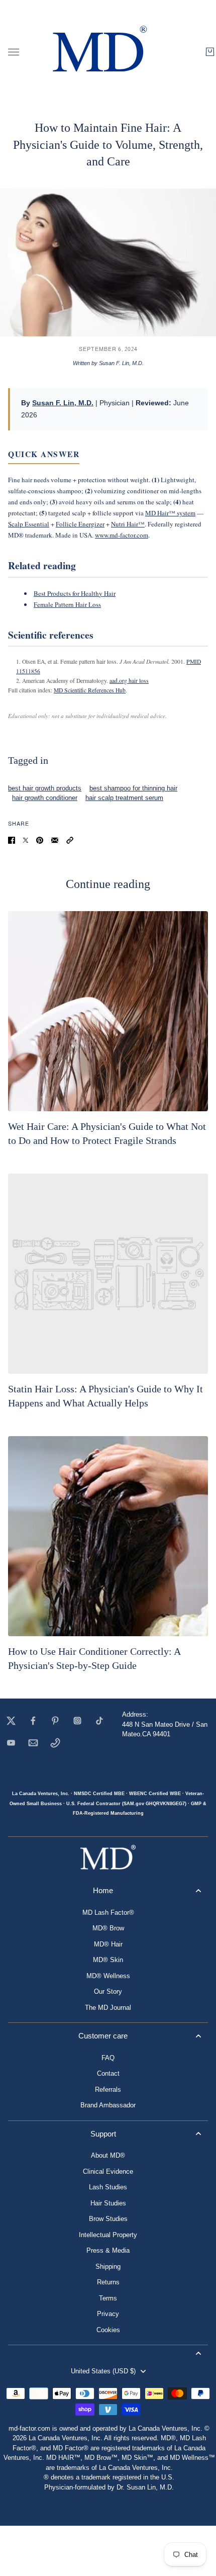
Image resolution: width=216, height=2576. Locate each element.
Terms (108, 2298)
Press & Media (108, 2250)
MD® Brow (108, 1928)
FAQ (108, 2058)
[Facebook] (33, 1721)
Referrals (108, 2090)
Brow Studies (108, 2219)
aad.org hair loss (129, 681)
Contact (108, 2073)
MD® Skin (108, 1960)
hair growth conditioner (45, 798)
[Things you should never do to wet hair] (108, 1011)
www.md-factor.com (122, 535)
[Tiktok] (99, 1721)
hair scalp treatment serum (124, 798)
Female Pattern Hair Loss (67, 604)
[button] (70, 840)
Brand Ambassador (108, 2105)
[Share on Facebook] (12, 840)
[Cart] (210, 52)
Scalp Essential (29, 524)
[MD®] (98, 52)
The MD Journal (108, 2008)
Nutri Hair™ (128, 524)
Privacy (108, 2314)
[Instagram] (77, 1721)
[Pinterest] (55, 1721)
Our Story (108, 1991)
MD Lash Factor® (108, 1913)
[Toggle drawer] (14, 52)
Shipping (108, 2267)
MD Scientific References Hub (90, 690)
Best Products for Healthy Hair (75, 593)
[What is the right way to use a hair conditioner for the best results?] (108, 1536)
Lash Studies (108, 2187)
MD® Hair (108, 1944)
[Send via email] (55, 840)
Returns (108, 2282)
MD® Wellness (108, 1976)
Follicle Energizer (80, 524)
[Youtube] (11, 1743)
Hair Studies (108, 2203)
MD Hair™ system (170, 513)
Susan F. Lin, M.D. (63, 403)
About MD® (108, 2155)
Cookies (108, 2330)
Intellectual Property (108, 2235)
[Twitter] (11, 1721)
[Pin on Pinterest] (40, 840)
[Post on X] (26, 840)
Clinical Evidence (108, 2171)
